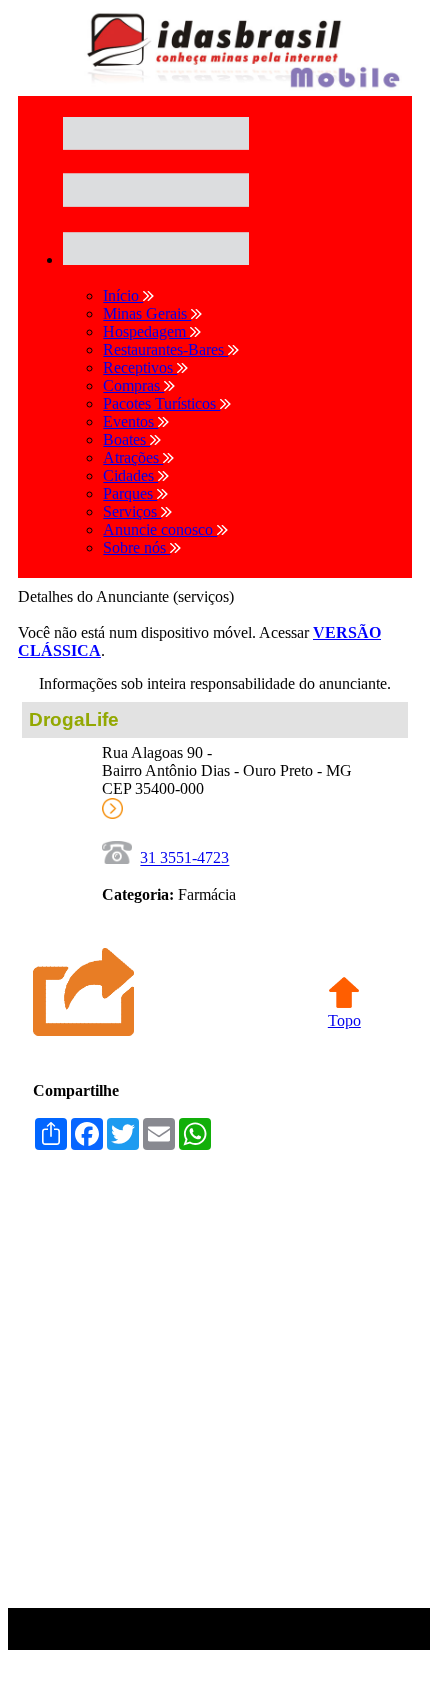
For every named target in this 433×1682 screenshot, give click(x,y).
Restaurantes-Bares (165, 349)
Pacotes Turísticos (161, 403)
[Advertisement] (215, 1390)
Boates (126, 439)
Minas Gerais (147, 313)
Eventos (130, 421)
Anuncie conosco (160, 529)
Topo (344, 1020)
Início (123, 295)
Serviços (132, 511)
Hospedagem (146, 331)
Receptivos (140, 367)
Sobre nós (136, 547)
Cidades (130, 475)
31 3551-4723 (184, 858)
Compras (133, 385)
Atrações (133, 457)
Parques (130, 493)
